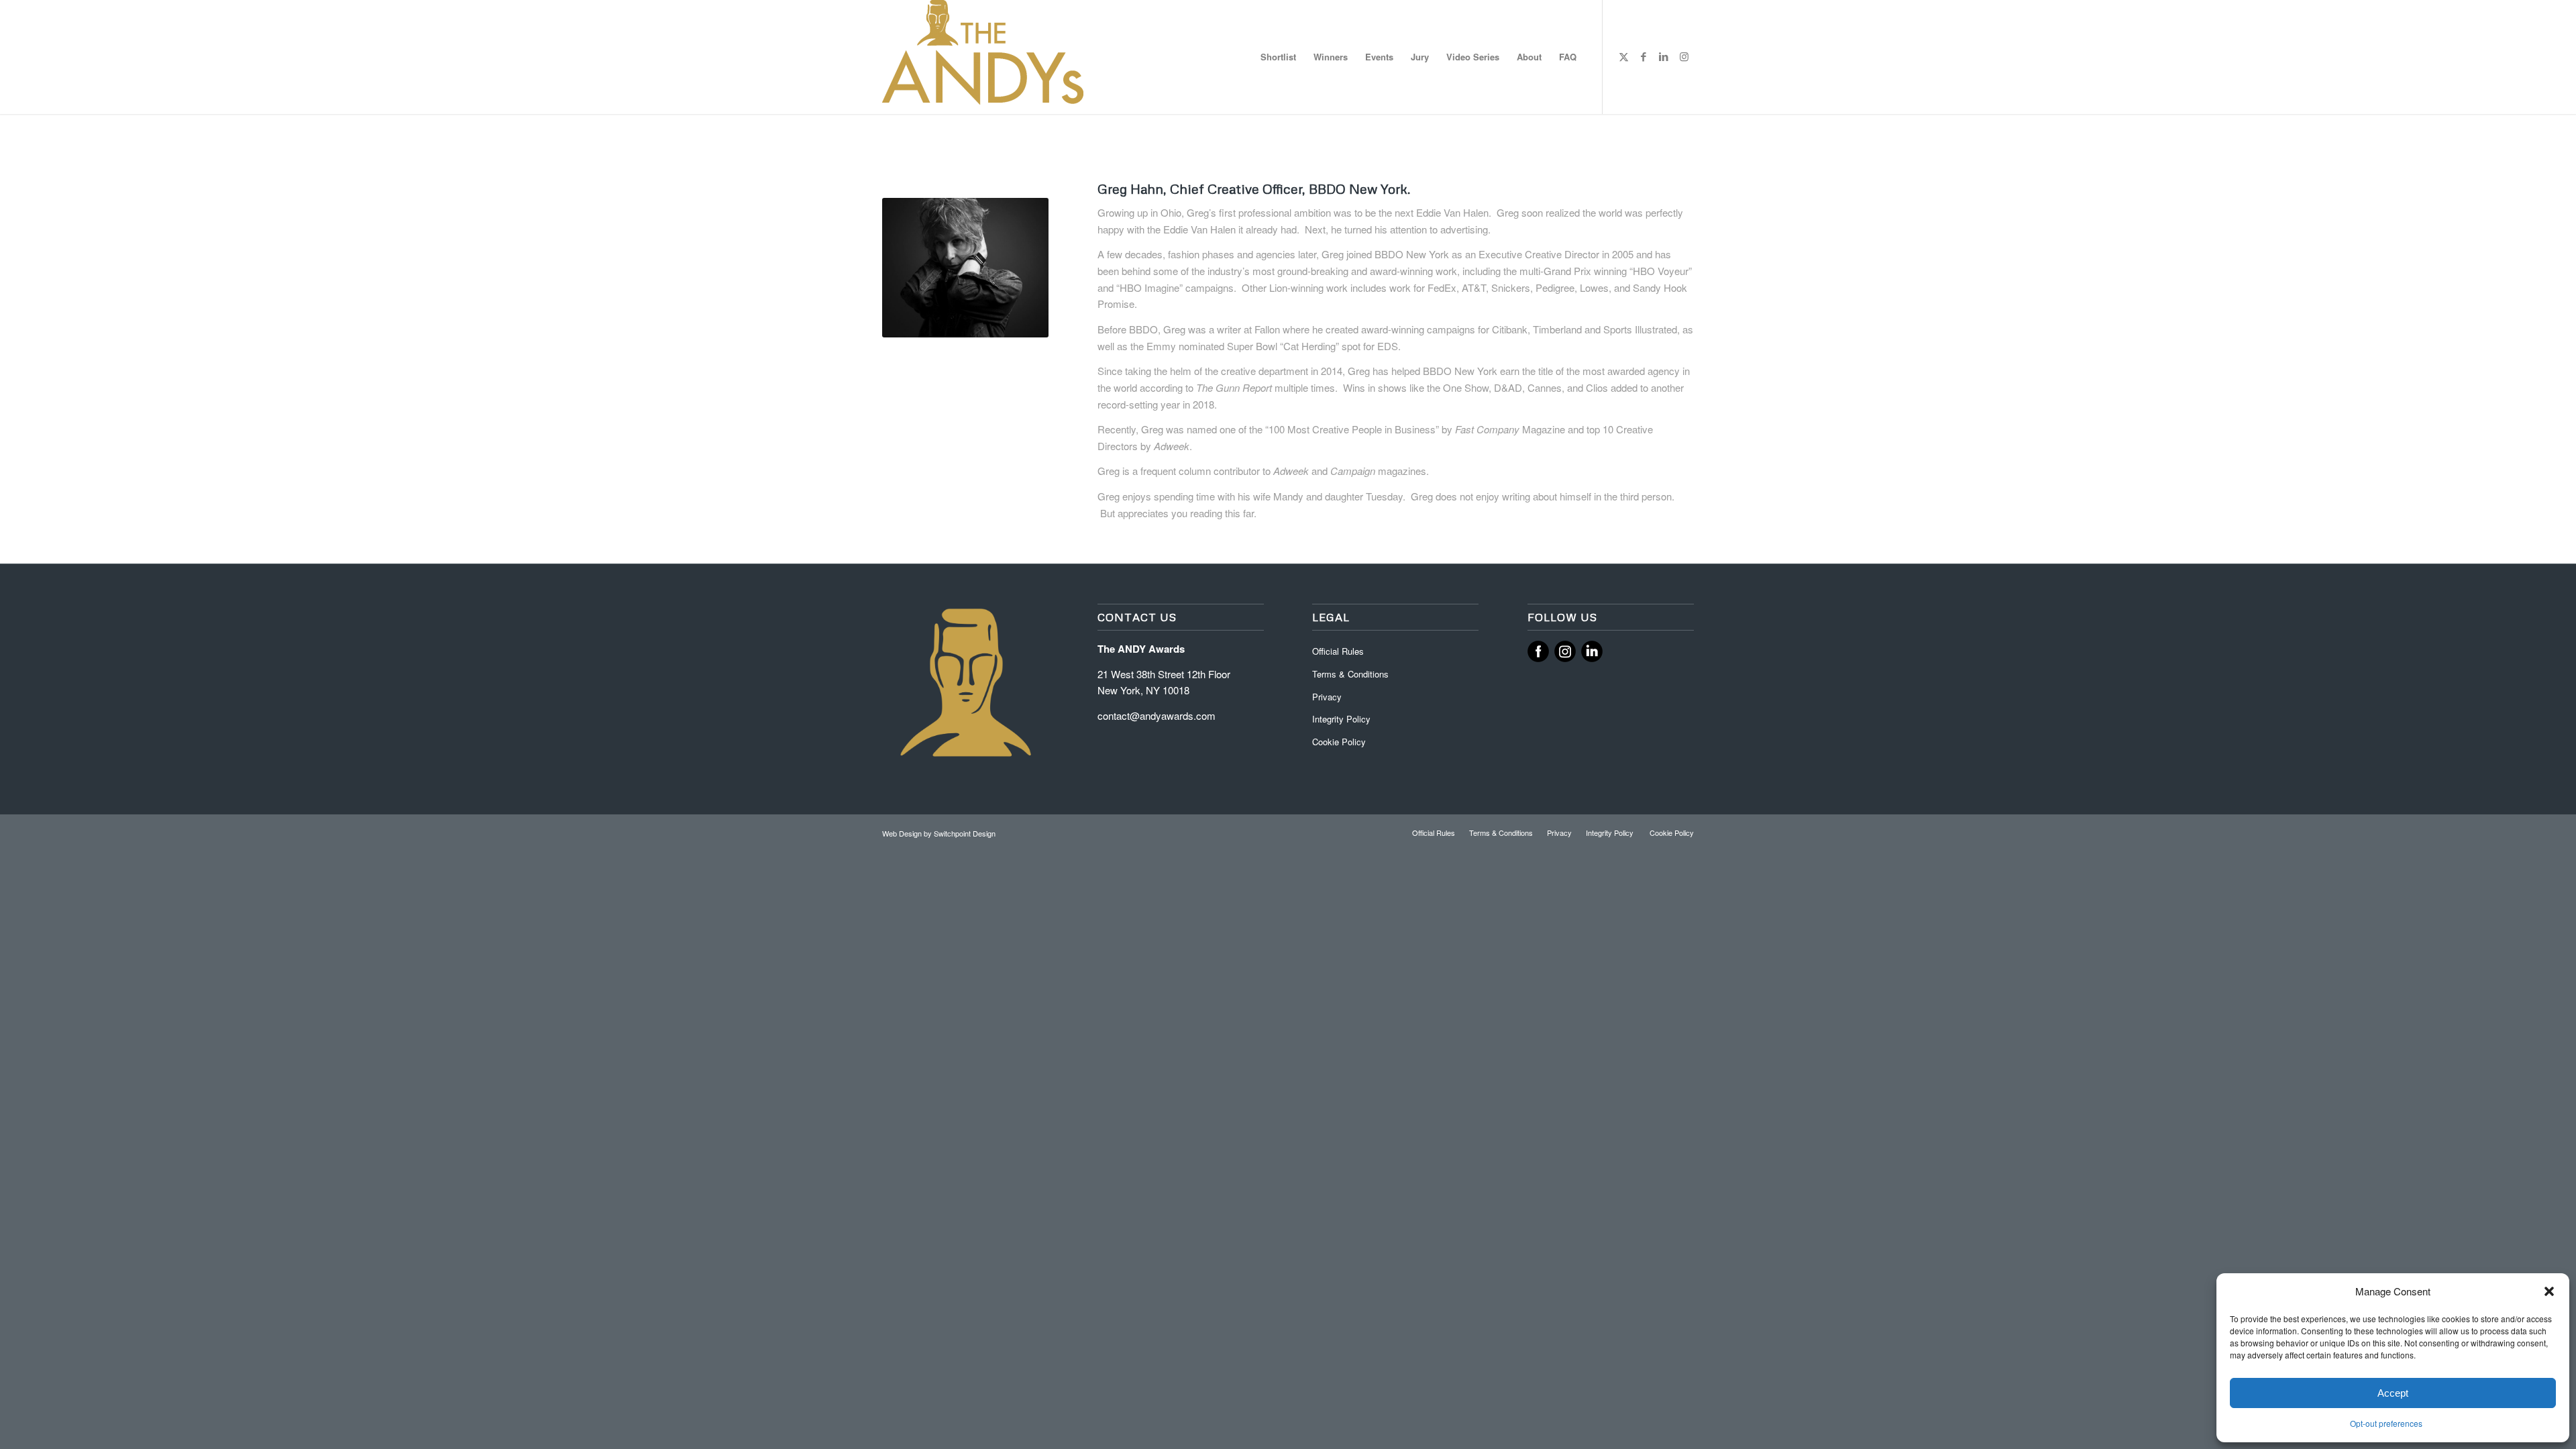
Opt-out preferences (2386, 1423)
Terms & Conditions (1350, 674)
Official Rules (1338, 651)
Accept (2393, 1393)
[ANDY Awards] (983, 57)
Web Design (903, 833)
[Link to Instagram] (1684, 56)
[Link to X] (1623, 56)
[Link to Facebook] (1644, 56)
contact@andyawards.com (1157, 715)
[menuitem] (1278, 57)
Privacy (1327, 697)
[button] (2549, 1291)
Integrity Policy (1343, 719)
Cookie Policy (1339, 742)
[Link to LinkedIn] (1664, 56)
